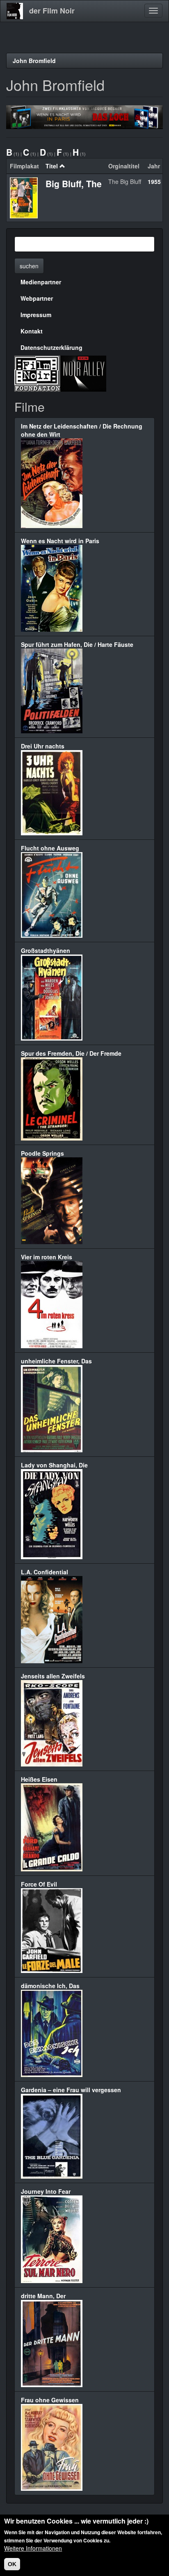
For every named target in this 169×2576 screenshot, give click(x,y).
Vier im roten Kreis (47, 1257)
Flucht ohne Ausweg (50, 848)
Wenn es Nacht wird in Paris (60, 541)
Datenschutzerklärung (51, 347)
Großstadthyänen (46, 950)
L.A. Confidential (45, 1572)
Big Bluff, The (74, 184)
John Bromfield (34, 61)
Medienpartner (41, 282)
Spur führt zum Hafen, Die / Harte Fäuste (77, 644)
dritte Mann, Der (43, 2296)
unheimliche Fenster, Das (56, 1361)
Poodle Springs (42, 1153)
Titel (52, 166)
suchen (29, 266)
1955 (154, 181)
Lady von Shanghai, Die (54, 1465)
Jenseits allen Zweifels (53, 1676)
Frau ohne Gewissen (50, 2400)
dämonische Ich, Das (50, 1986)
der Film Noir (52, 11)
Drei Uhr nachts (43, 746)
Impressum (36, 315)
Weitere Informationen (33, 2548)
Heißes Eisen (39, 1779)
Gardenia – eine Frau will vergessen (71, 2090)
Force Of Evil (39, 1884)
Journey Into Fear (46, 2191)
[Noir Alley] (83, 373)
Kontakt (32, 331)
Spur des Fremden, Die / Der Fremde (71, 1053)
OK (12, 2564)
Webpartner (37, 298)
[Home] (15, 11)
